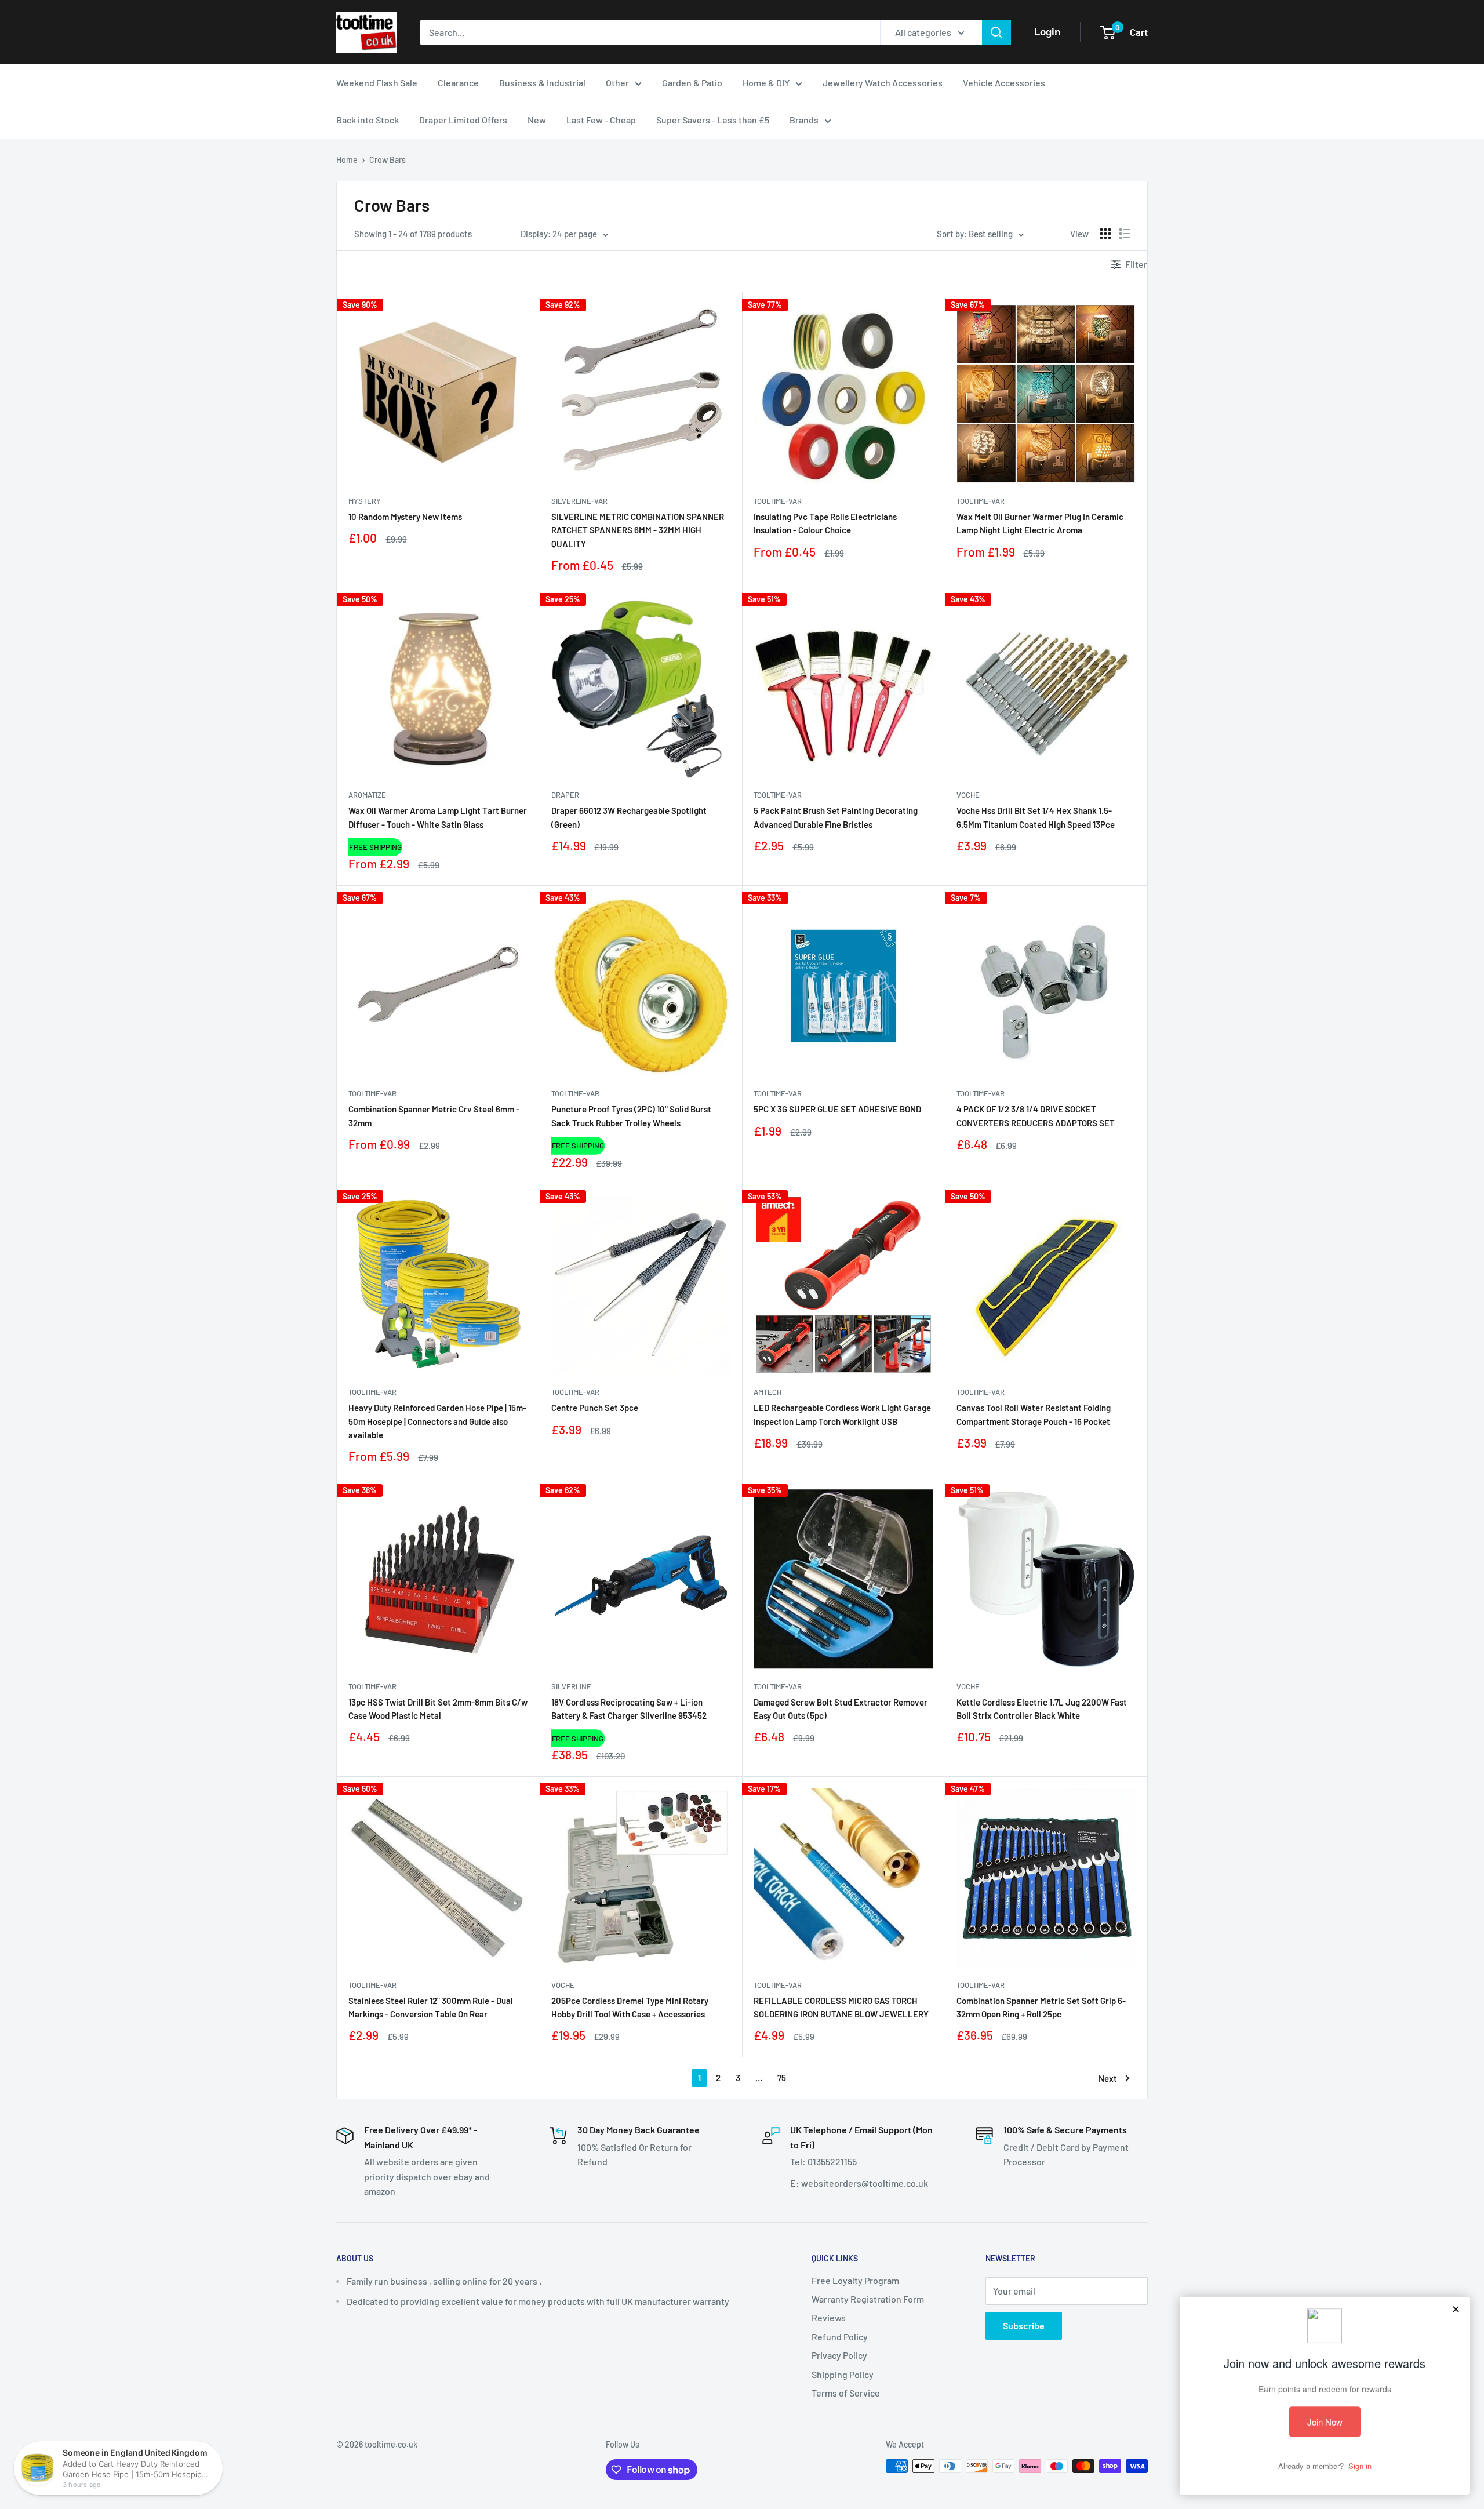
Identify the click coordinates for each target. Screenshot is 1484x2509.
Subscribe (1024, 2326)
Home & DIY (766, 83)
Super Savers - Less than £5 (713, 120)
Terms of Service (846, 2393)
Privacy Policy (839, 2355)
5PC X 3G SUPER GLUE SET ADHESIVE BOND (837, 1109)
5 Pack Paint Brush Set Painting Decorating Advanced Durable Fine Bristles (836, 817)
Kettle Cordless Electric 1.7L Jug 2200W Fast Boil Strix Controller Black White (1042, 1709)
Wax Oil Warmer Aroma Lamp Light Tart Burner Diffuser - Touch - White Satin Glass (438, 817)
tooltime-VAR (778, 501)
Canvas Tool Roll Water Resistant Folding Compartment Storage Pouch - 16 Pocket (1034, 1414)
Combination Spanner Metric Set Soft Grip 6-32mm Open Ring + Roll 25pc (1041, 2007)
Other (617, 83)
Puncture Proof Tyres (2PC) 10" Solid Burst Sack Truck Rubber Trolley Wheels (631, 1116)
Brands (804, 120)
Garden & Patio (692, 83)
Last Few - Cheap (601, 120)
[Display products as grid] (1105, 234)
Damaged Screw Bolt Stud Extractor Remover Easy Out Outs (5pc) (841, 1709)
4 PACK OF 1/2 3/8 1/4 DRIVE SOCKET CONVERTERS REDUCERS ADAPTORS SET (1036, 1116)
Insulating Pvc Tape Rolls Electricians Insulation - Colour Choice (825, 523)
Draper (565, 795)
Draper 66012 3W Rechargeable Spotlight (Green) (629, 817)
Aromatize (367, 795)
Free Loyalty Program (855, 2280)
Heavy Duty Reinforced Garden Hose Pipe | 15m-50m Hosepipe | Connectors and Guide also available (437, 1421)
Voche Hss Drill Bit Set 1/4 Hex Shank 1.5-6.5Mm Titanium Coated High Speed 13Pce (1036, 817)
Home (347, 160)
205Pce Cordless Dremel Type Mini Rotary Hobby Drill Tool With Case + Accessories (630, 2007)
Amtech (768, 1392)
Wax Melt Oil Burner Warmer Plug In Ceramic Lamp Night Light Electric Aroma (1040, 523)
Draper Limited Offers (463, 120)
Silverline (571, 1686)
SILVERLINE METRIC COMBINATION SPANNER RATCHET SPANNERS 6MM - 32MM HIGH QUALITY (638, 530)
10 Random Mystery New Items (405, 517)
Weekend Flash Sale (377, 83)
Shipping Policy (843, 2374)
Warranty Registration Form (868, 2299)
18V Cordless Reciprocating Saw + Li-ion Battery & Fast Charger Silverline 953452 (629, 1709)
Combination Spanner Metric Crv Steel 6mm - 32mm (434, 1116)
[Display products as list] (1125, 234)
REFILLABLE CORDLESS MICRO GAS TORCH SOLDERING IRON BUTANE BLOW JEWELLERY (841, 2007)
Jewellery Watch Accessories (883, 83)
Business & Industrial (542, 83)
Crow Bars (388, 160)
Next (1108, 2078)
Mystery (365, 501)
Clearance (458, 83)
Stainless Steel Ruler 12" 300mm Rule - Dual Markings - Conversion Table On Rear (431, 2007)
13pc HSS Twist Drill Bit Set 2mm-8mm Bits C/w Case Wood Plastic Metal (438, 1709)
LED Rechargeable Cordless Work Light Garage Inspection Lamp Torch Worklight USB (842, 1414)
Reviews (829, 2317)
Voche (968, 795)
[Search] (996, 32)
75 (782, 2078)
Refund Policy (840, 2337)
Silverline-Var (579, 501)
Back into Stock (368, 120)
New (537, 120)
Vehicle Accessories (1004, 83)
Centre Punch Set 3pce (595, 1408)
